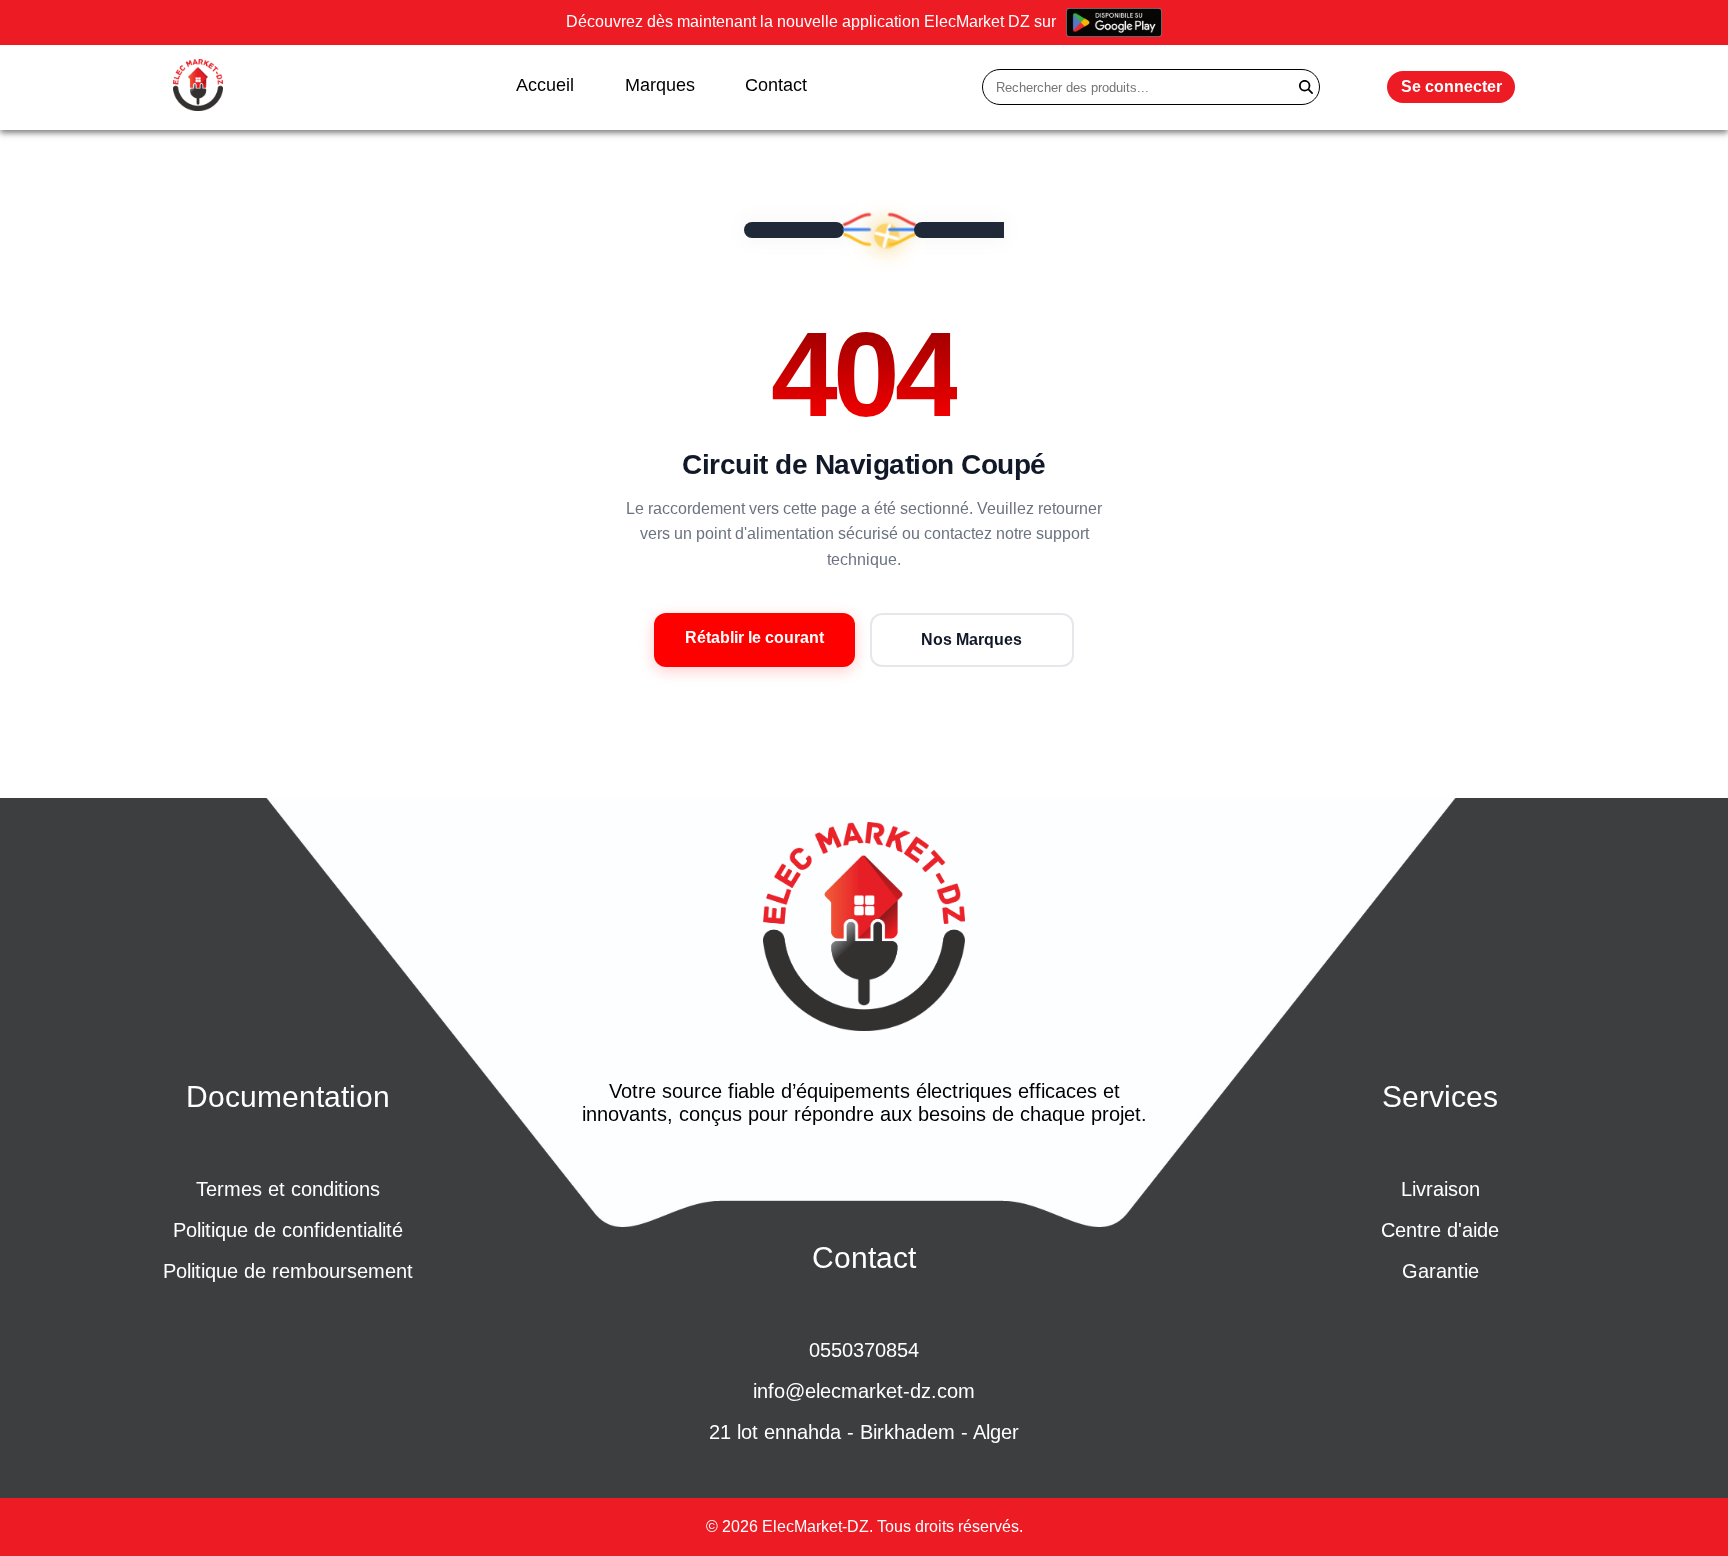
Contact (776, 85)
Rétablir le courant (754, 637)
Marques (660, 85)
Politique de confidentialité (288, 1230)
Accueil (545, 85)
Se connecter (1451, 86)
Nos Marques (971, 639)
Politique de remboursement (288, 1271)
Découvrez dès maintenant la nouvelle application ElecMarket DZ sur (811, 21)
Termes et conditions (288, 1189)
